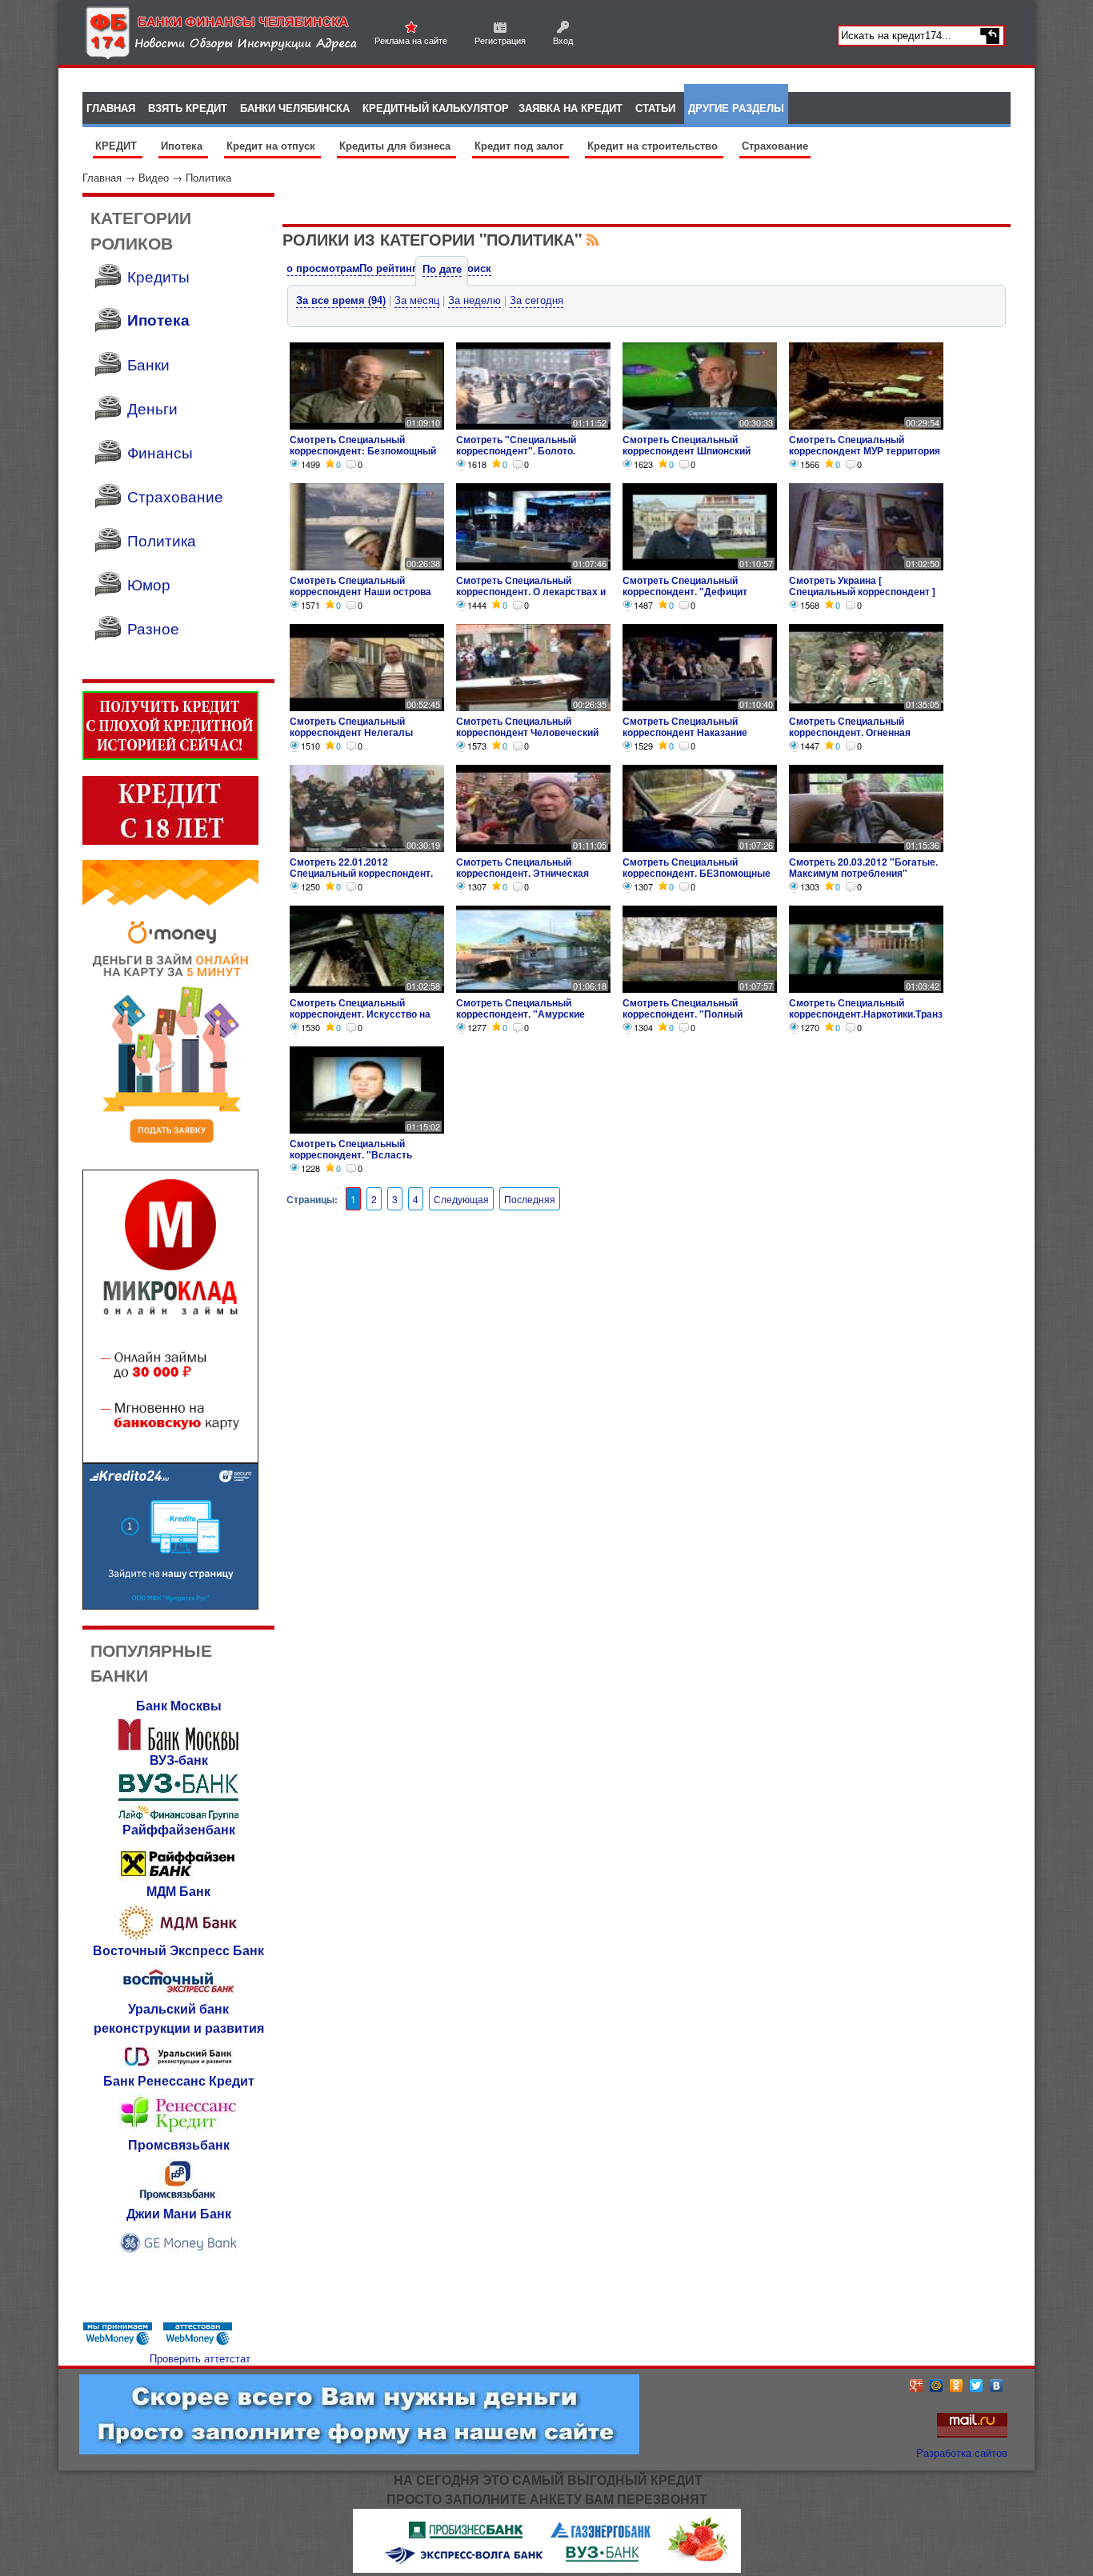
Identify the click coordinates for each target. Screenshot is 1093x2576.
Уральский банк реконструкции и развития (179, 2018)
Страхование (775, 145)
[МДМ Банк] (178, 1936)
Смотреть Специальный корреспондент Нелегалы (351, 726)
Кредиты (158, 276)
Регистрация (500, 40)
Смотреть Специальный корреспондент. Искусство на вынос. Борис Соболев (360, 1014)
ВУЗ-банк (179, 1760)
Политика (208, 177)
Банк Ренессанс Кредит (179, 2080)
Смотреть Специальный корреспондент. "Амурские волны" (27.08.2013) (520, 1014)
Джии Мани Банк (179, 2213)
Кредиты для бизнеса (396, 145)
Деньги (152, 408)
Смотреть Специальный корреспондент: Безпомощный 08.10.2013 (363, 450)
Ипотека (183, 145)
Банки (148, 364)
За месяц (417, 300)
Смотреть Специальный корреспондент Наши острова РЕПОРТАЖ (360, 591)
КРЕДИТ (118, 145)
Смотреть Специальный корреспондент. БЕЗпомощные (697, 867)
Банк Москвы (179, 1705)
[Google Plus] (917, 2386)
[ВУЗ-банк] (178, 1816)
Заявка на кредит (571, 108)
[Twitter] (977, 2386)
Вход (563, 40)
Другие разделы (736, 108)
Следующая (461, 1199)
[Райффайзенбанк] (178, 1877)
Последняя (530, 1199)
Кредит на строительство (654, 145)
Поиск (476, 268)
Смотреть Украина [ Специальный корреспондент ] (862, 586)
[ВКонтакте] (997, 2386)
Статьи (655, 108)
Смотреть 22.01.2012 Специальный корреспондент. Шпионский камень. (361, 873)
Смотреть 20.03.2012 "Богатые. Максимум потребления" (863, 867)
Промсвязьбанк (179, 2144)
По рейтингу (390, 268)
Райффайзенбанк (179, 1829)
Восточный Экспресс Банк (178, 1950)
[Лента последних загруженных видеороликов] (593, 239)
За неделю (474, 300)
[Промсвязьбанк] (178, 2200)
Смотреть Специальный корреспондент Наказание (685, 726)
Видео (154, 177)
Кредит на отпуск (272, 145)
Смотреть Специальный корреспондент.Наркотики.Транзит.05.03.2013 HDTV (866, 1014)
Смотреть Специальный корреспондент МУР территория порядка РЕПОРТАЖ (865, 450)
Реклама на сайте (411, 40)
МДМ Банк (178, 1891)
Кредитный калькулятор (436, 108)
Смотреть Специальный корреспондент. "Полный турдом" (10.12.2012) (683, 1014)
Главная (102, 177)
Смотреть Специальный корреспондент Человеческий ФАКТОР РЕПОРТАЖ (527, 732)
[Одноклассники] (957, 2386)
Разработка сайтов (962, 2452)
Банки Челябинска (295, 108)
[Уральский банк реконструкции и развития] (178, 2067)
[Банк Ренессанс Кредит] (178, 2131)
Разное (153, 628)
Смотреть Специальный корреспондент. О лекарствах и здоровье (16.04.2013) (531, 591)
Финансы (160, 452)
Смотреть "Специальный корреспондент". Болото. (516, 445)
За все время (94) (341, 300)
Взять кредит (188, 108)
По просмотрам (320, 268)
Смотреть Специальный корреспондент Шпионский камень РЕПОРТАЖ (687, 450)
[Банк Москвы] (178, 1746)
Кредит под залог (520, 145)
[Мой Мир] (937, 2386)
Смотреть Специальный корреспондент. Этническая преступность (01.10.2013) (522, 873)
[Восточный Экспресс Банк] (178, 1995)
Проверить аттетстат (200, 2358)
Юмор (149, 584)
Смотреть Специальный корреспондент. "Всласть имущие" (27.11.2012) (351, 1154)
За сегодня (536, 300)
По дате (442, 268)
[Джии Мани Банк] (178, 2255)
